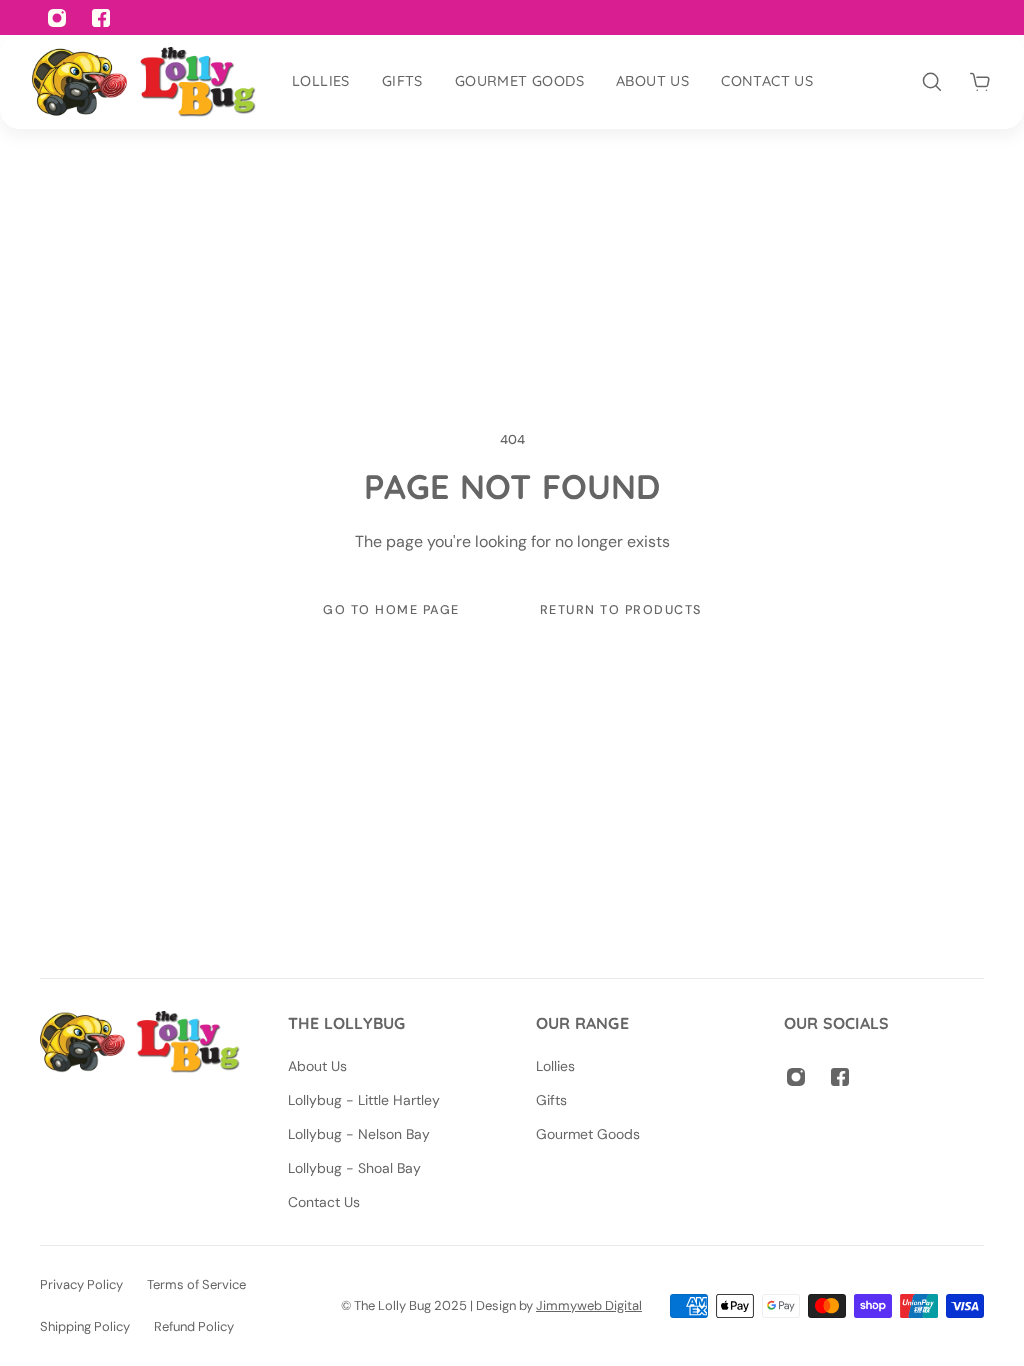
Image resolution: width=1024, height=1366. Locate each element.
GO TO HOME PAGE (391, 610)
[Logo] (144, 82)
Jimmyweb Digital (589, 1305)
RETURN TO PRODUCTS (620, 610)
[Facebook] (840, 1077)
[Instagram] (796, 1077)
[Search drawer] (932, 82)
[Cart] (980, 82)
